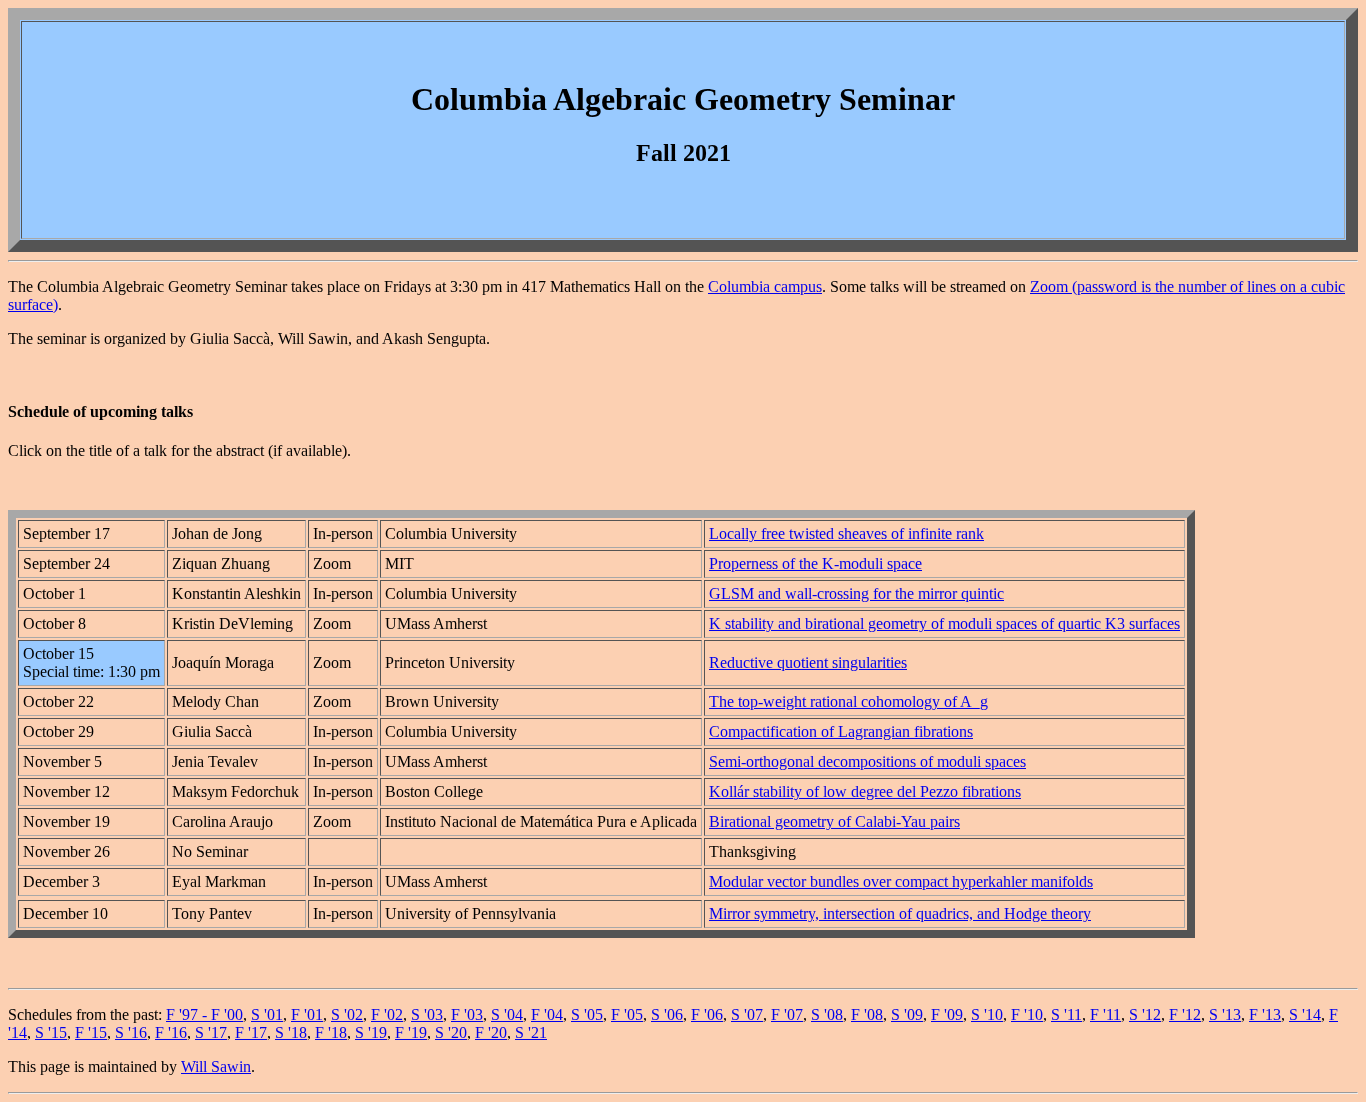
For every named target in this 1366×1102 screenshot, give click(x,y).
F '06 (707, 1014)
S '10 (987, 1014)
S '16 (131, 1032)
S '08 (827, 1014)
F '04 (547, 1014)
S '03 (427, 1014)
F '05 (627, 1014)
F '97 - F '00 (204, 1014)
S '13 (1225, 1014)
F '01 (307, 1014)
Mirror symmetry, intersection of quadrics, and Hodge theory (900, 913)
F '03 (467, 1014)
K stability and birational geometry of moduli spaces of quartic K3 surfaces (944, 623)
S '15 (51, 1032)
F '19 (411, 1032)
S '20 (451, 1032)
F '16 (171, 1032)
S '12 (1145, 1014)
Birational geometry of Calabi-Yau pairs (834, 821)
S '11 (1066, 1014)
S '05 (587, 1014)
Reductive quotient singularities (808, 662)
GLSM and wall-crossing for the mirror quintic (856, 593)
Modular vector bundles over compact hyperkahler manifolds (901, 881)
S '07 (747, 1014)
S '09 (907, 1014)
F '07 (787, 1014)
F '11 (1105, 1014)
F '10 (1027, 1014)
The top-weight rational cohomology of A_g (848, 701)
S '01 (267, 1014)
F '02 (387, 1014)
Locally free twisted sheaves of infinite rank (846, 533)
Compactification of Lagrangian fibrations (841, 731)
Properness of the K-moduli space (815, 563)
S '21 (531, 1032)
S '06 (667, 1014)
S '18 (291, 1032)
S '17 (211, 1032)
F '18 (331, 1032)
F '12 (1185, 1014)
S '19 (371, 1032)
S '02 (347, 1014)
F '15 (91, 1032)
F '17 (251, 1032)
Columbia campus (765, 286)
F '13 (1265, 1014)
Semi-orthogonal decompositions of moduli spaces (867, 761)
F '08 (867, 1014)
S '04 (507, 1014)
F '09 (947, 1014)
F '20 (491, 1032)
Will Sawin (216, 1066)
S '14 (1305, 1014)
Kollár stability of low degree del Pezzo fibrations (865, 791)
